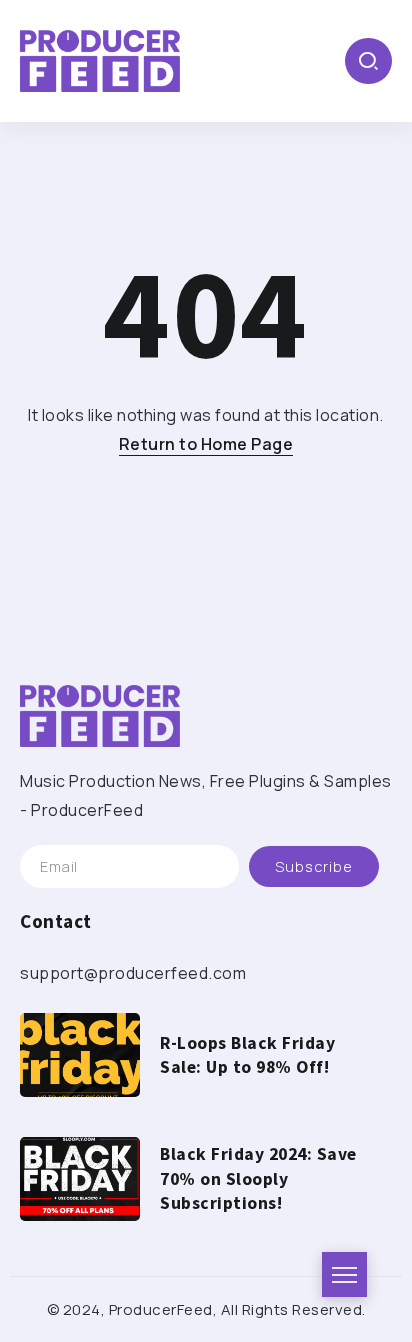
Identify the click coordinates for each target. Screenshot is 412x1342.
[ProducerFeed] (100, 59)
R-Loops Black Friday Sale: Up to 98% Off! (247, 1055)
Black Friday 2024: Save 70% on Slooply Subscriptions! (258, 1178)
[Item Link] (80, 1055)
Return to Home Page (206, 444)
